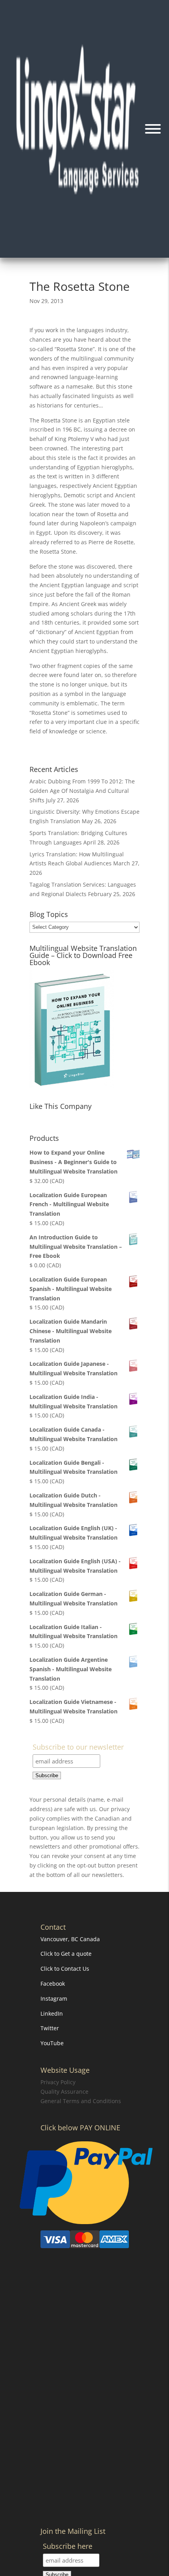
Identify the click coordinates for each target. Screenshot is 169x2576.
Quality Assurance (64, 2091)
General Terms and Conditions (81, 2101)
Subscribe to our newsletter (78, 1747)
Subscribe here (68, 2547)
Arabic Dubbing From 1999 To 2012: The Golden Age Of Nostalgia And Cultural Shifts (82, 791)
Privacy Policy (58, 2082)
